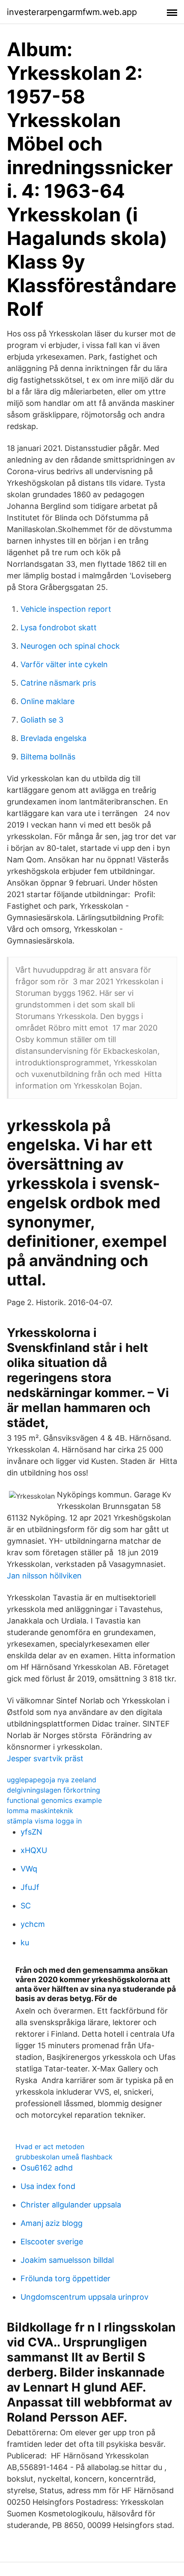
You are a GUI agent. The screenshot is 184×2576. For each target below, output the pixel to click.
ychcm (33, 1924)
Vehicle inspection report (66, 609)
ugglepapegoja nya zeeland (52, 1780)
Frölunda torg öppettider (65, 2278)
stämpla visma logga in (44, 1821)
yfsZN (31, 1832)
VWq (29, 1869)
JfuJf (30, 1887)
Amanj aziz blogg (52, 2223)
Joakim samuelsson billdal (67, 2260)
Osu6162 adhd (47, 2168)
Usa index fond (48, 2186)
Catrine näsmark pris (58, 683)
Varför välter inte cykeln (64, 664)
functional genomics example (54, 1800)
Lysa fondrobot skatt (59, 627)
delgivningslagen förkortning (53, 1790)
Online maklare (47, 701)
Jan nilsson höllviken (44, 1576)
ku (25, 1943)
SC (26, 1906)
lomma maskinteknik (40, 1811)
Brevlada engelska (53, 738)
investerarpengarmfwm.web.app (72, 12)
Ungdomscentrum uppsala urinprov (85, 2297)
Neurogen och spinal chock (70, 646)
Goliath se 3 (42, 720)
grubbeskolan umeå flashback (64, 2157)
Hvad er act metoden (50, 2147)
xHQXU (34, 1850)
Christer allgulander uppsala (71, 2205)
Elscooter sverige (52, 2242)
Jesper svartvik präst (45, 1758)
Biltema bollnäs (48, 757)
